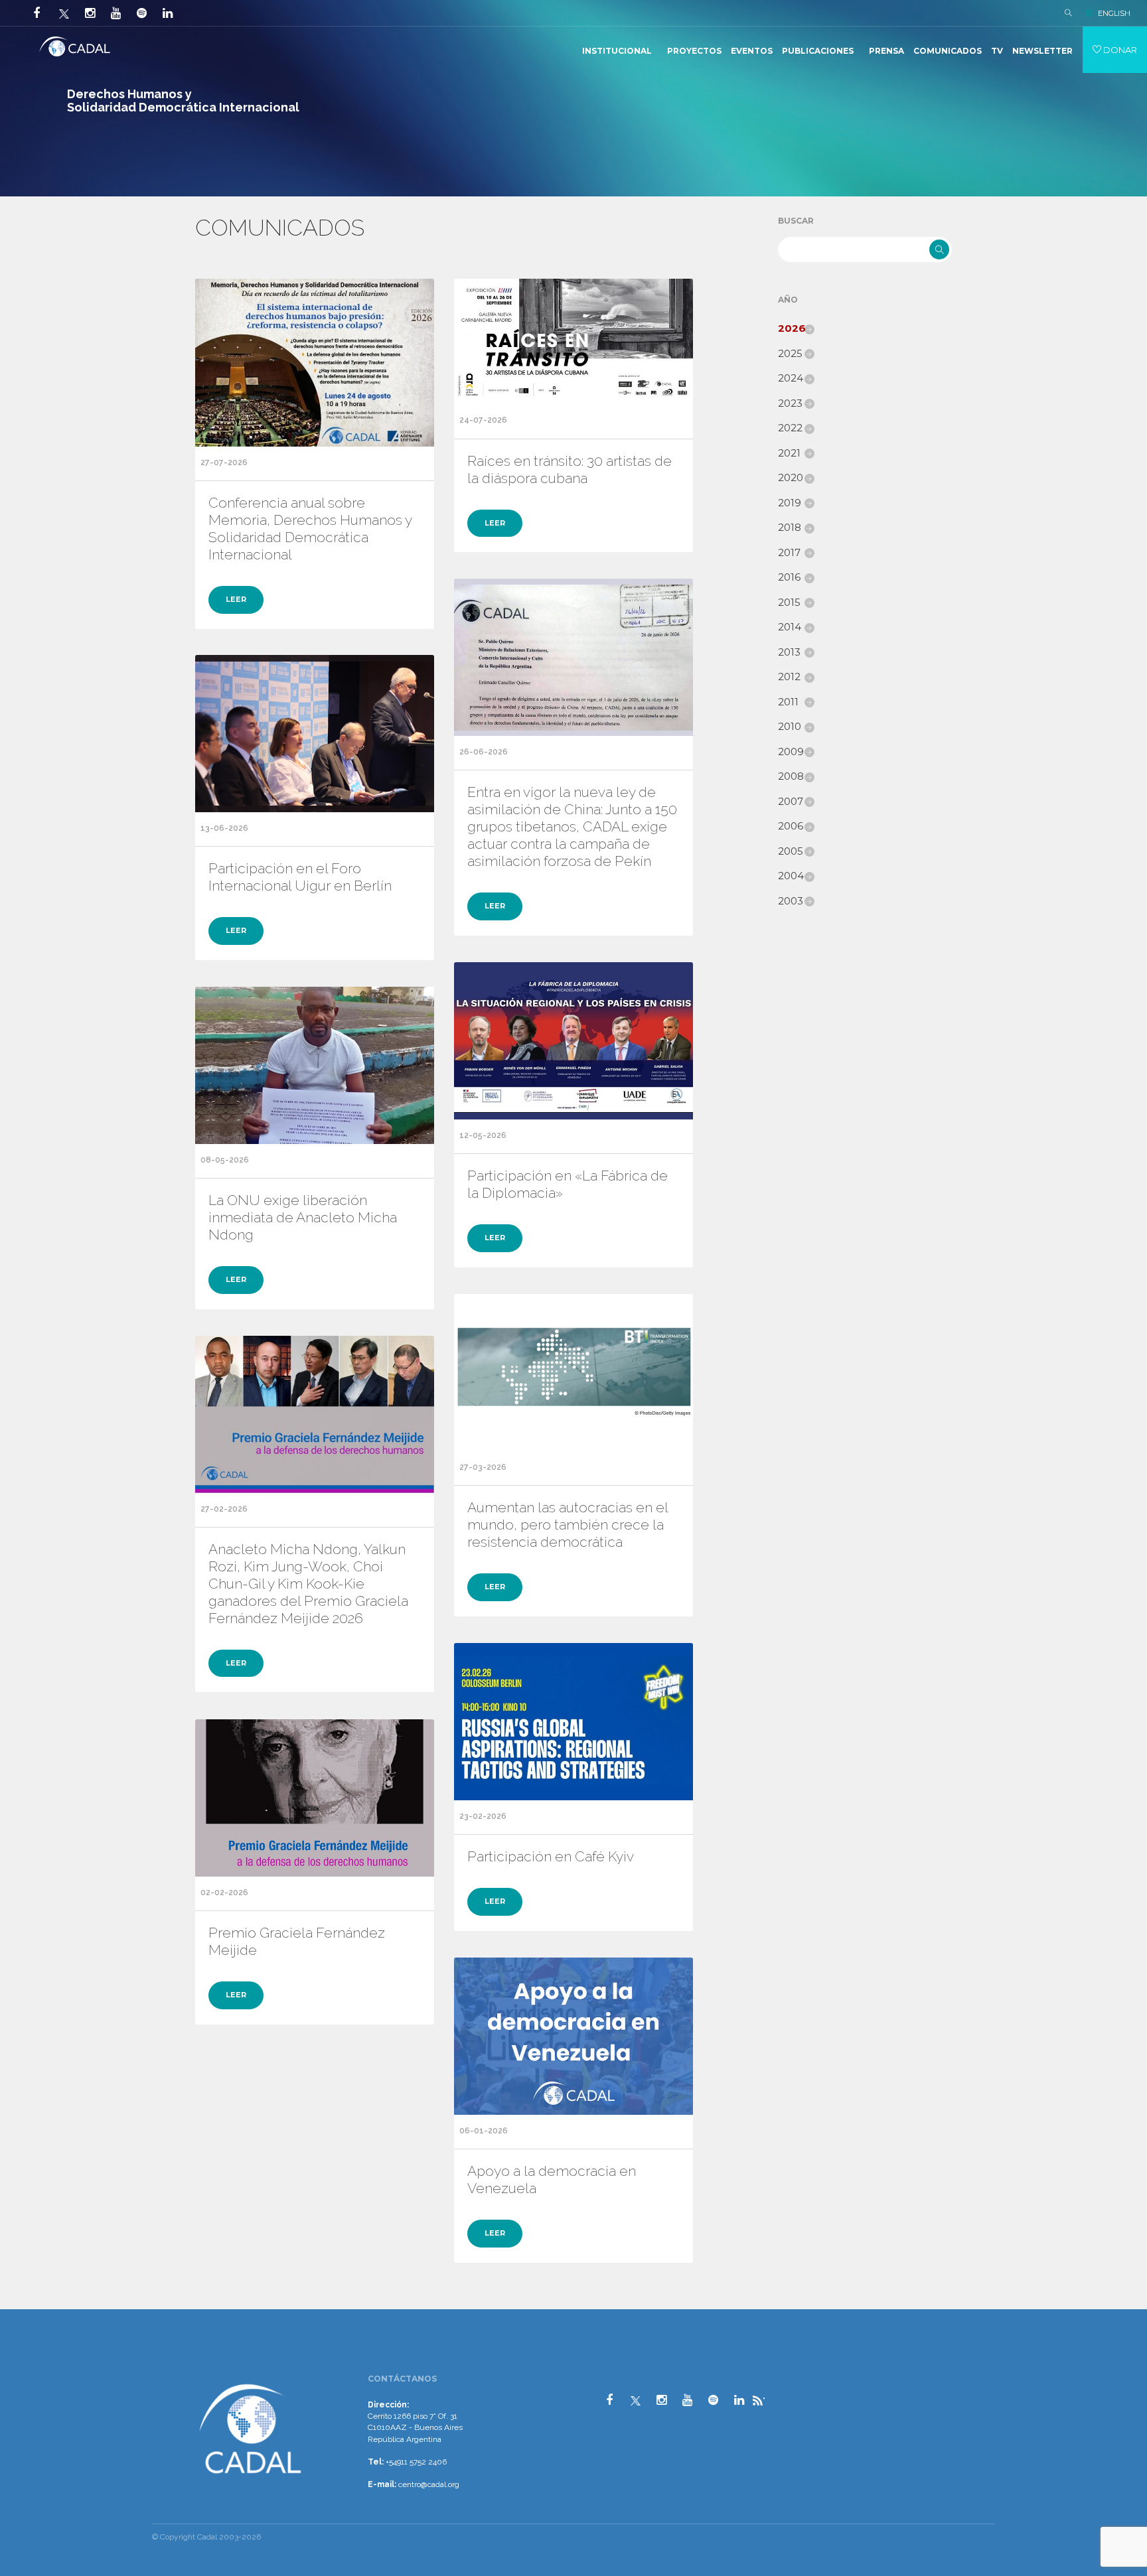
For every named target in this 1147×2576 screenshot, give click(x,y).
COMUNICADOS (948, 51)
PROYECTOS (694, 51)
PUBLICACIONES (818, 51)
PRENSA (886, 51)
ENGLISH (1114, 13)
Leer (236, 599)
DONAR (1119, 50)
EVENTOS (752, 51)
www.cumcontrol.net (26, 2369)
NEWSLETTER (1042, 51)
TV (997, 51)
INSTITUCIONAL (617, 51)
